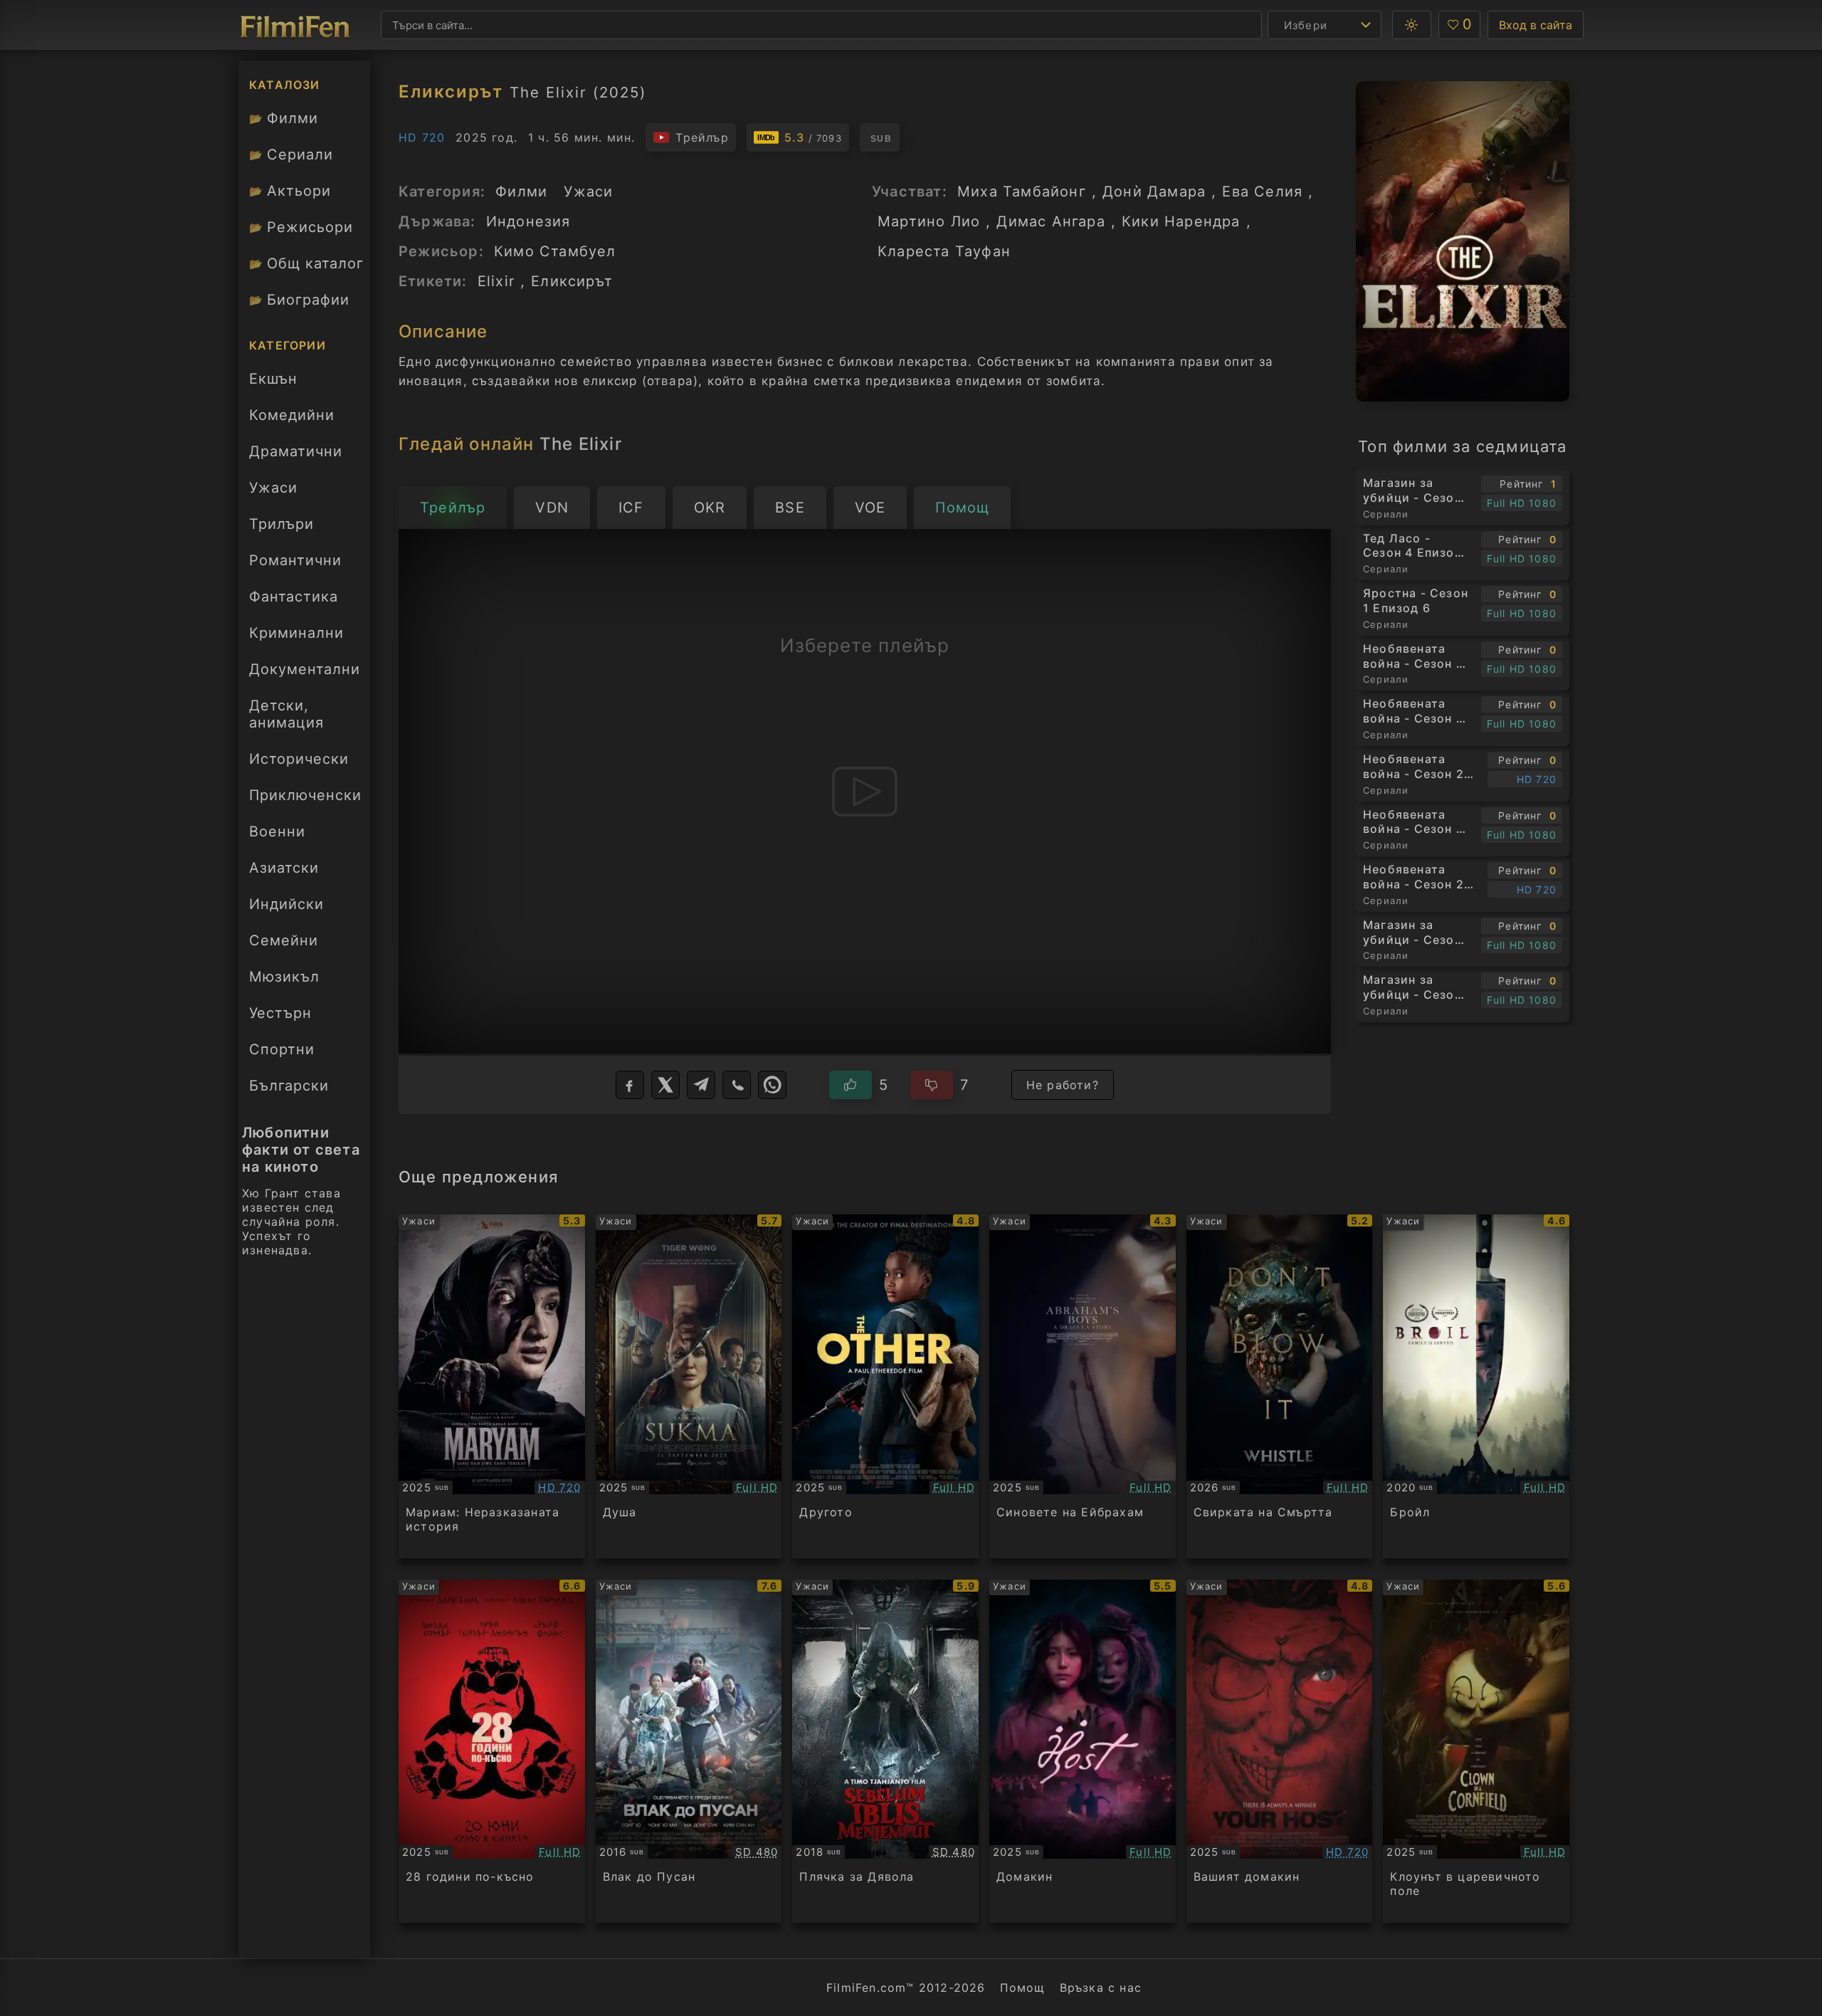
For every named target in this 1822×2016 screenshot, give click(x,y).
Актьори (290, 191)
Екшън (273, 379)
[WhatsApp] (772, 1085)
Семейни (284, 940)
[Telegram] (701, 1085)
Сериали (291, 154)
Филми (284, 118)
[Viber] (737, 1085)
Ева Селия (1262, 191)
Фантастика (294, 597)
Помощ (1023, 1988)
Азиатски (284, 868)
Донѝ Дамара (1154, 191)
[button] (1412, 25)
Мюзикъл (284, 977)
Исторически (299, 759)
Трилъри (281, 528)
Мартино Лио (929, 221)
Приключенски (305, 795)
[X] (665, 1085)
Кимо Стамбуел (555, 251)
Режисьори (301, 227)
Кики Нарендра (1181, 221)
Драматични (296, 451)
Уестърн (280, 1013)
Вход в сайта (1536, 25)
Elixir (496, 281)
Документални (305, 669)
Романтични (295, 560)
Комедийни (292, 415)
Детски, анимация (286, 714)
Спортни (282, 1049)
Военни (277, 831)
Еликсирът (572, 281)
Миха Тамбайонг (1022, 191)
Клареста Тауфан (944, 251)
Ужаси (273, 488)
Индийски (286, 904)
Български (289, 1086)
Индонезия (528, 221)
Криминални (296, 633)
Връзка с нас (1101, 1988)
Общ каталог (306, 263)
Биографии (299, 300)
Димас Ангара (1050, 221)
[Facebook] (630, 1085)
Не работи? (1063, 1085)
